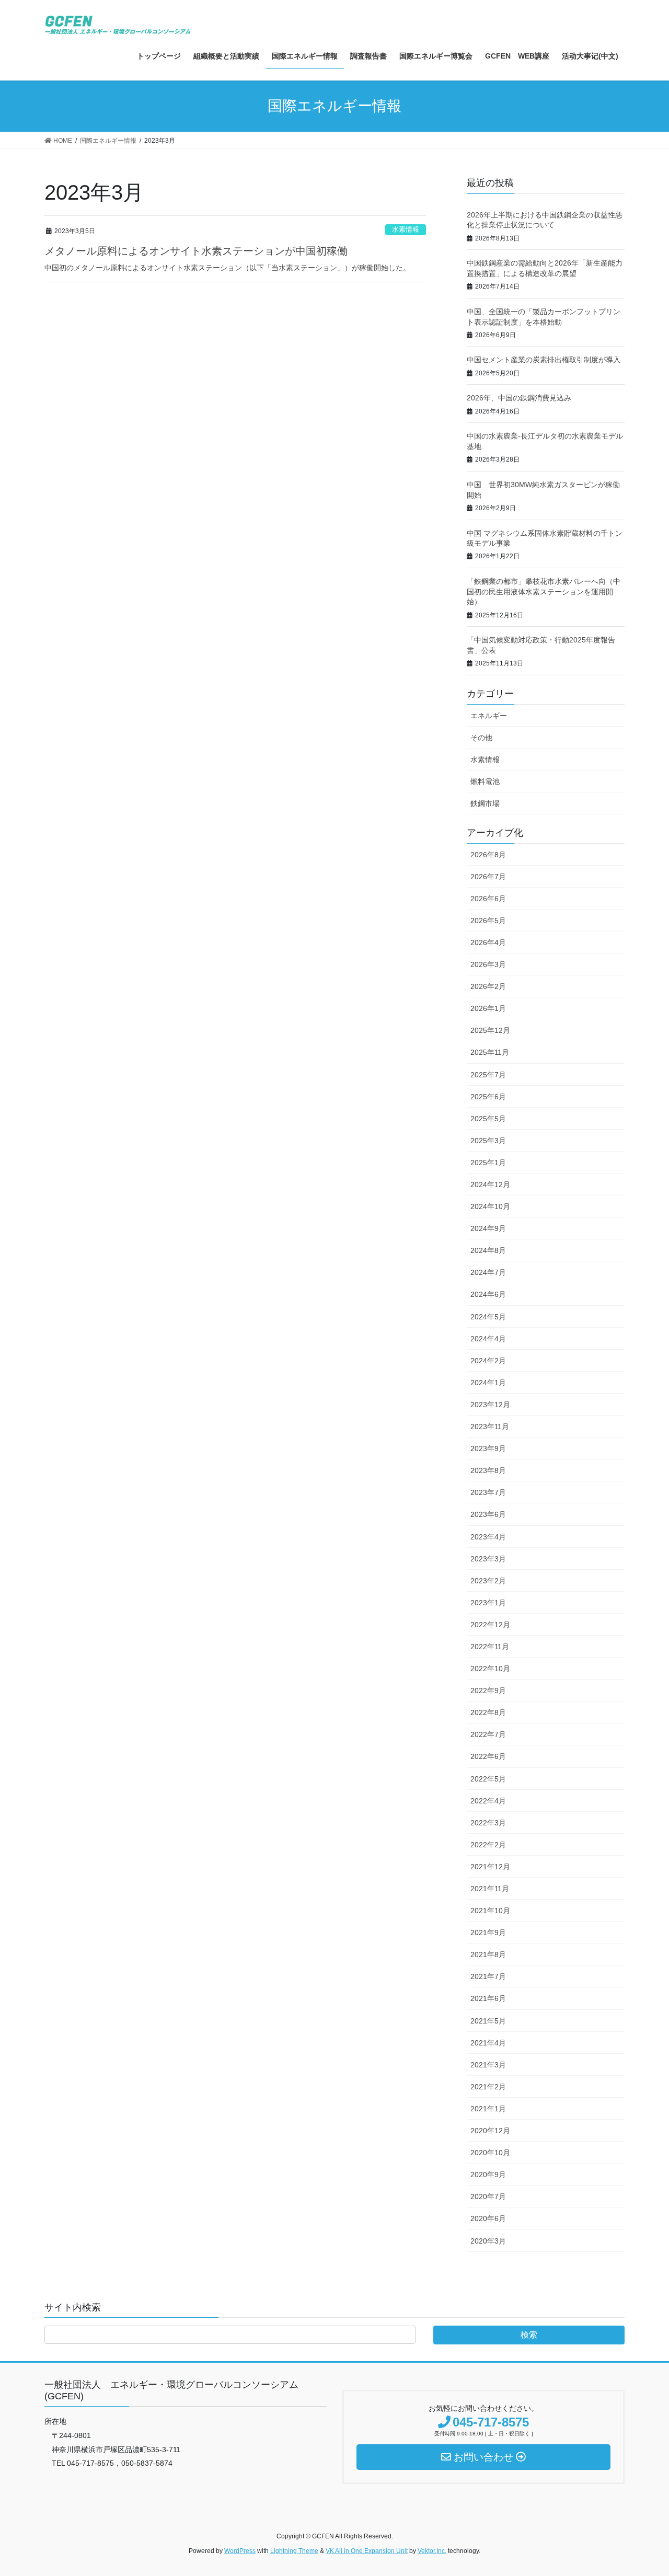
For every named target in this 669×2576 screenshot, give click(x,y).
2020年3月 (488, 2241)
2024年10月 (490, 1206)
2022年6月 (488, 1756)
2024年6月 (488, 1294)
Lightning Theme (294, 2551)
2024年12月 (490, 1184)
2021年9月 (488, 1933)
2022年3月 (488, 1823)
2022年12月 (490, 1625)
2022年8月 (488, 1712)
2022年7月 (488, 1734)
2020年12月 (490, 2131)
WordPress (240, 2551)
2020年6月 (488, 2218)
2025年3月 (488, 1141)
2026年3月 (488, 964)
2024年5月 (488, 1317)
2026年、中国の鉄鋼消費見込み (519, 398)
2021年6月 (488, 1998)
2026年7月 (488, 877)
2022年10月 (490, 1669)
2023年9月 (488, 1448)
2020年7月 (488, 2196)
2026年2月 (488, 986)
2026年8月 (488, 855)
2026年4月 (488, 942)
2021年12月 (490, 1867)
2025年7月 (488, 1075)
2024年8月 (488, 1250)
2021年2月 (488, 2087)
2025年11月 (490, 1052)
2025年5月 (488, 1119)
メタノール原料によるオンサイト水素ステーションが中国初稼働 (196, 251)
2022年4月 (488, 1801)
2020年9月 (488, 2175)
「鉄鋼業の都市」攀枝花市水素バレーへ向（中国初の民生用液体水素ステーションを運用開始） (544, 591)
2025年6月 (488, 1097)
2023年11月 (490, 1427)
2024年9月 (488, 1228)
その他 (481, 738)
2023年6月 (488, 1514)
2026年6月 (488, 899)
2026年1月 (488, 1008)
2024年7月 (488, 1272)
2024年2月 (488, 1361)
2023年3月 (488, 1559)
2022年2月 (488, 1845)
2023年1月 (488, 1603)
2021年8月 (488, 1954)
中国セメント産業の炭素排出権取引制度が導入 (544, 360)
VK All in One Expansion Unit (367, 2551)
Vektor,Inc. (432, 2551)
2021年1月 (488, 2109)
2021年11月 (490, 1889)
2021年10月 (490, 1911)
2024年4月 (488, 1339)
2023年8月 (488, 1470)
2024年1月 (488, 1383)
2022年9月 (488, 1690)
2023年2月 (488, 1581)
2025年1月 (488, 1163)
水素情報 (406, 229)
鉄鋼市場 (485, 803)
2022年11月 (490, 1647)
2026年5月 (488, 921)
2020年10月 (490, 2153)
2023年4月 (488, 1537)
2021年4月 (488, 2043)
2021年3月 (488, 2065)
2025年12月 (490, 1030)
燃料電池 (485, 781)
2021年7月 (488, 1976)
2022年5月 (488, 1779)
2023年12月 (490, 1405)
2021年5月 (488, 2021)
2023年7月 (488, 1492)
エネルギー (489, 716)
